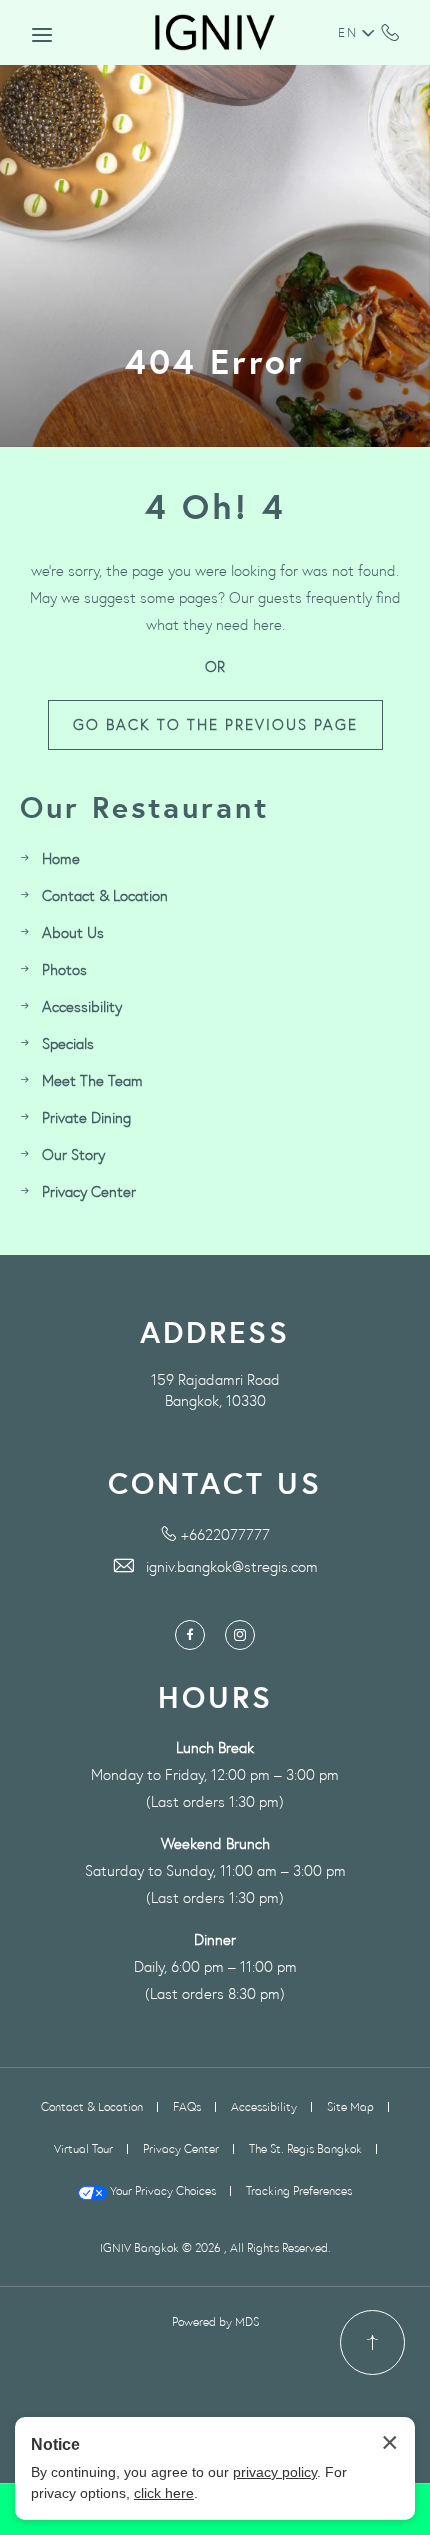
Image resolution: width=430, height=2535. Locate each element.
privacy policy (275, 2472)
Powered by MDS (215, 2321)
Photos (64, 969)
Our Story (73, 1154)
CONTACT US (215, 1483)
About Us (73, 932)
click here (164, 2493)
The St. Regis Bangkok (305, 2148)
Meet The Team (92, 1080)
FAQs (187, 2106)
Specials (68, 1043)
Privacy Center (89, 1191)
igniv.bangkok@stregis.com (232, 1566)
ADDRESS (215, 1332)
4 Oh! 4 (215, 507)
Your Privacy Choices (161, 2190)
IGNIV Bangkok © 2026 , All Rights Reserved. (215, 2247)
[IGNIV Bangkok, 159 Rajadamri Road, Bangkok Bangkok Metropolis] (215, 32)
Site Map (350, 2106)
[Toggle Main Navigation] (42, 35)
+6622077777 (390, 32)
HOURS (215, 1697)
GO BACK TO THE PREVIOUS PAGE (215, 724)
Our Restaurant (144, 807)
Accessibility (82, 1006)
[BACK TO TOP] (372, 2342)
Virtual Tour (83, 2148)
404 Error (215, 362)
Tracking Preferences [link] (299, 2190)
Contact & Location (105, 895)
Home (61, 858)
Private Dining (86, 1117)
